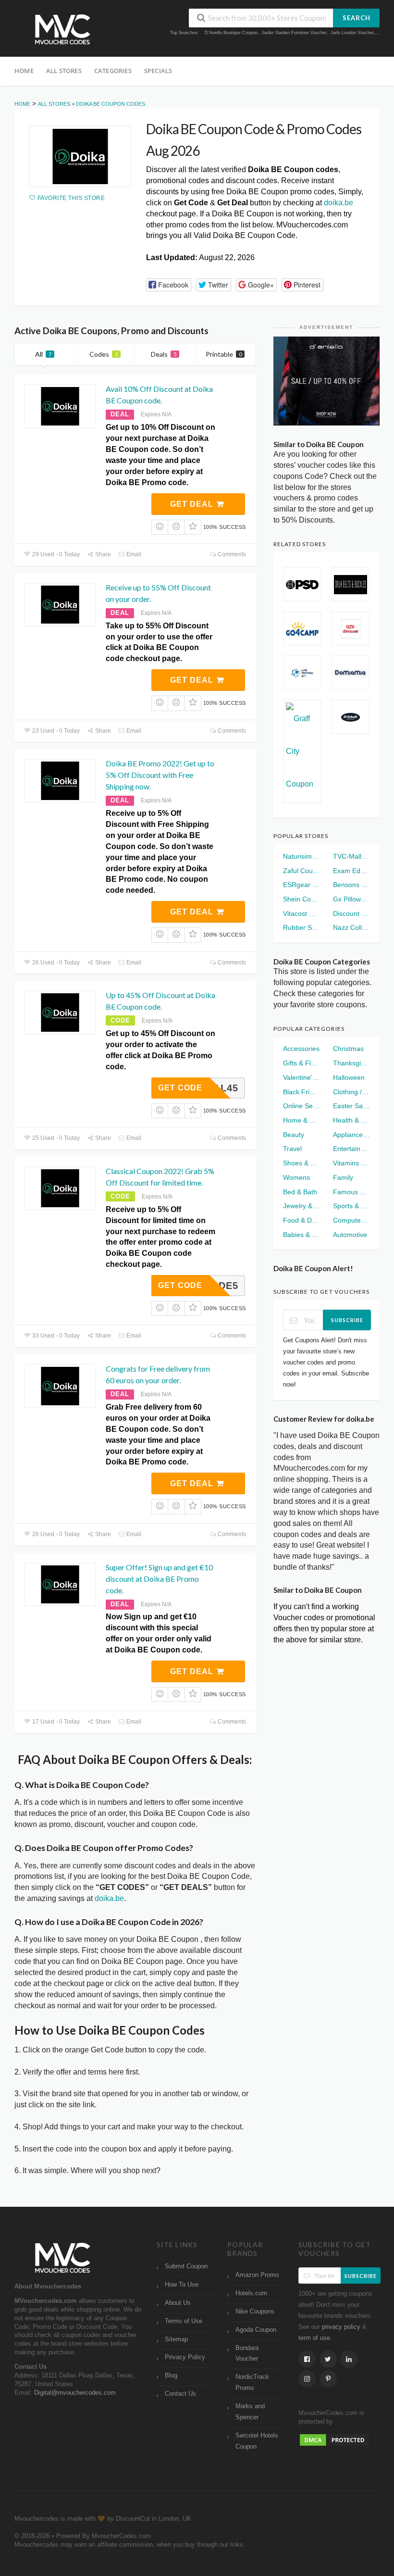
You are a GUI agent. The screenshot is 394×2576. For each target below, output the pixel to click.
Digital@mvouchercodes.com (75, 2393)
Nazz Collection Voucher (351, 927)
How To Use (182, 2285)
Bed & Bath (300, 1192)
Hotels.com (251, 2293)
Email (133, 554)
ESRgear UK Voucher (302, 885)
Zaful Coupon (302, 871)
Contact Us (180, 2394)
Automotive (350, 1235)
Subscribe (347, 1320)
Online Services (302, 1106)
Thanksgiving (351, 1063)
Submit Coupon (186, 2266)
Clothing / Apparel (351, 1092)
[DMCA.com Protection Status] (334, 2439)
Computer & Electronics (351, 1220)
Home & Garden (302, 1120)
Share (102, 554)
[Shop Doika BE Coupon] (80, 156)
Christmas (348, 1049)
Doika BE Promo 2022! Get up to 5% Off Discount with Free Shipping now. (160, 775)
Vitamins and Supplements (351, 1163)
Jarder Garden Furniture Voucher (294, 33)
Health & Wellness (351, 1120)
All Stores (64, 71)
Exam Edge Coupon (351, 871)
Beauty (294, 1135)
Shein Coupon (302, 899)
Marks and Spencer (250, 2412)
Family (343, 1177)
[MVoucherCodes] (62, 30)
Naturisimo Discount (302, 856)
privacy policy (341, 2327)
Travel (292, 1149)
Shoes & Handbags (302, 1163)
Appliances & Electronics (351, 1135)
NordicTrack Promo (252, 2382)
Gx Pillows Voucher (351, 899)
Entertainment (351, 1149)
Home (24, 71)
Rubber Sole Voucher (302, 927)
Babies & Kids (302, 1235)
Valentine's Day (302, 1077)
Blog (171, 2376)
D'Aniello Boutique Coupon (231, 33)
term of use (314, 2338)
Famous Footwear (351, 1192)
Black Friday (302, 1092)
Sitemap (176, 2339)
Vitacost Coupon (302, 913)
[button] (169, 285)
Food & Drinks (302, 1220)
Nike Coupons (255, 2312)
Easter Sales (351, 1106)
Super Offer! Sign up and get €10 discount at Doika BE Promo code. (159, 1579)
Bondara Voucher (247, 2354)
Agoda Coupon (256, 2330)
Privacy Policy (185, 2357)
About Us (178, 2303)
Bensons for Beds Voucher (351, 885)
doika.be (339, 203)
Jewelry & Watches (302, 1206)
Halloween (349, 1077)
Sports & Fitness (351, 1206)
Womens (296, 1177)
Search (357, 18)
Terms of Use (184, 2321)
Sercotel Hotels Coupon (257, 2441)
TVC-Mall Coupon (351, 856)
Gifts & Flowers (302, 1063)
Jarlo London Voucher (352, 33)
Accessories (301, 1049)
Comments (231, 554)
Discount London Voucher (351, 913)
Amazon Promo (257, 2275)
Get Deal (193, 504)
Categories (113, 71)
